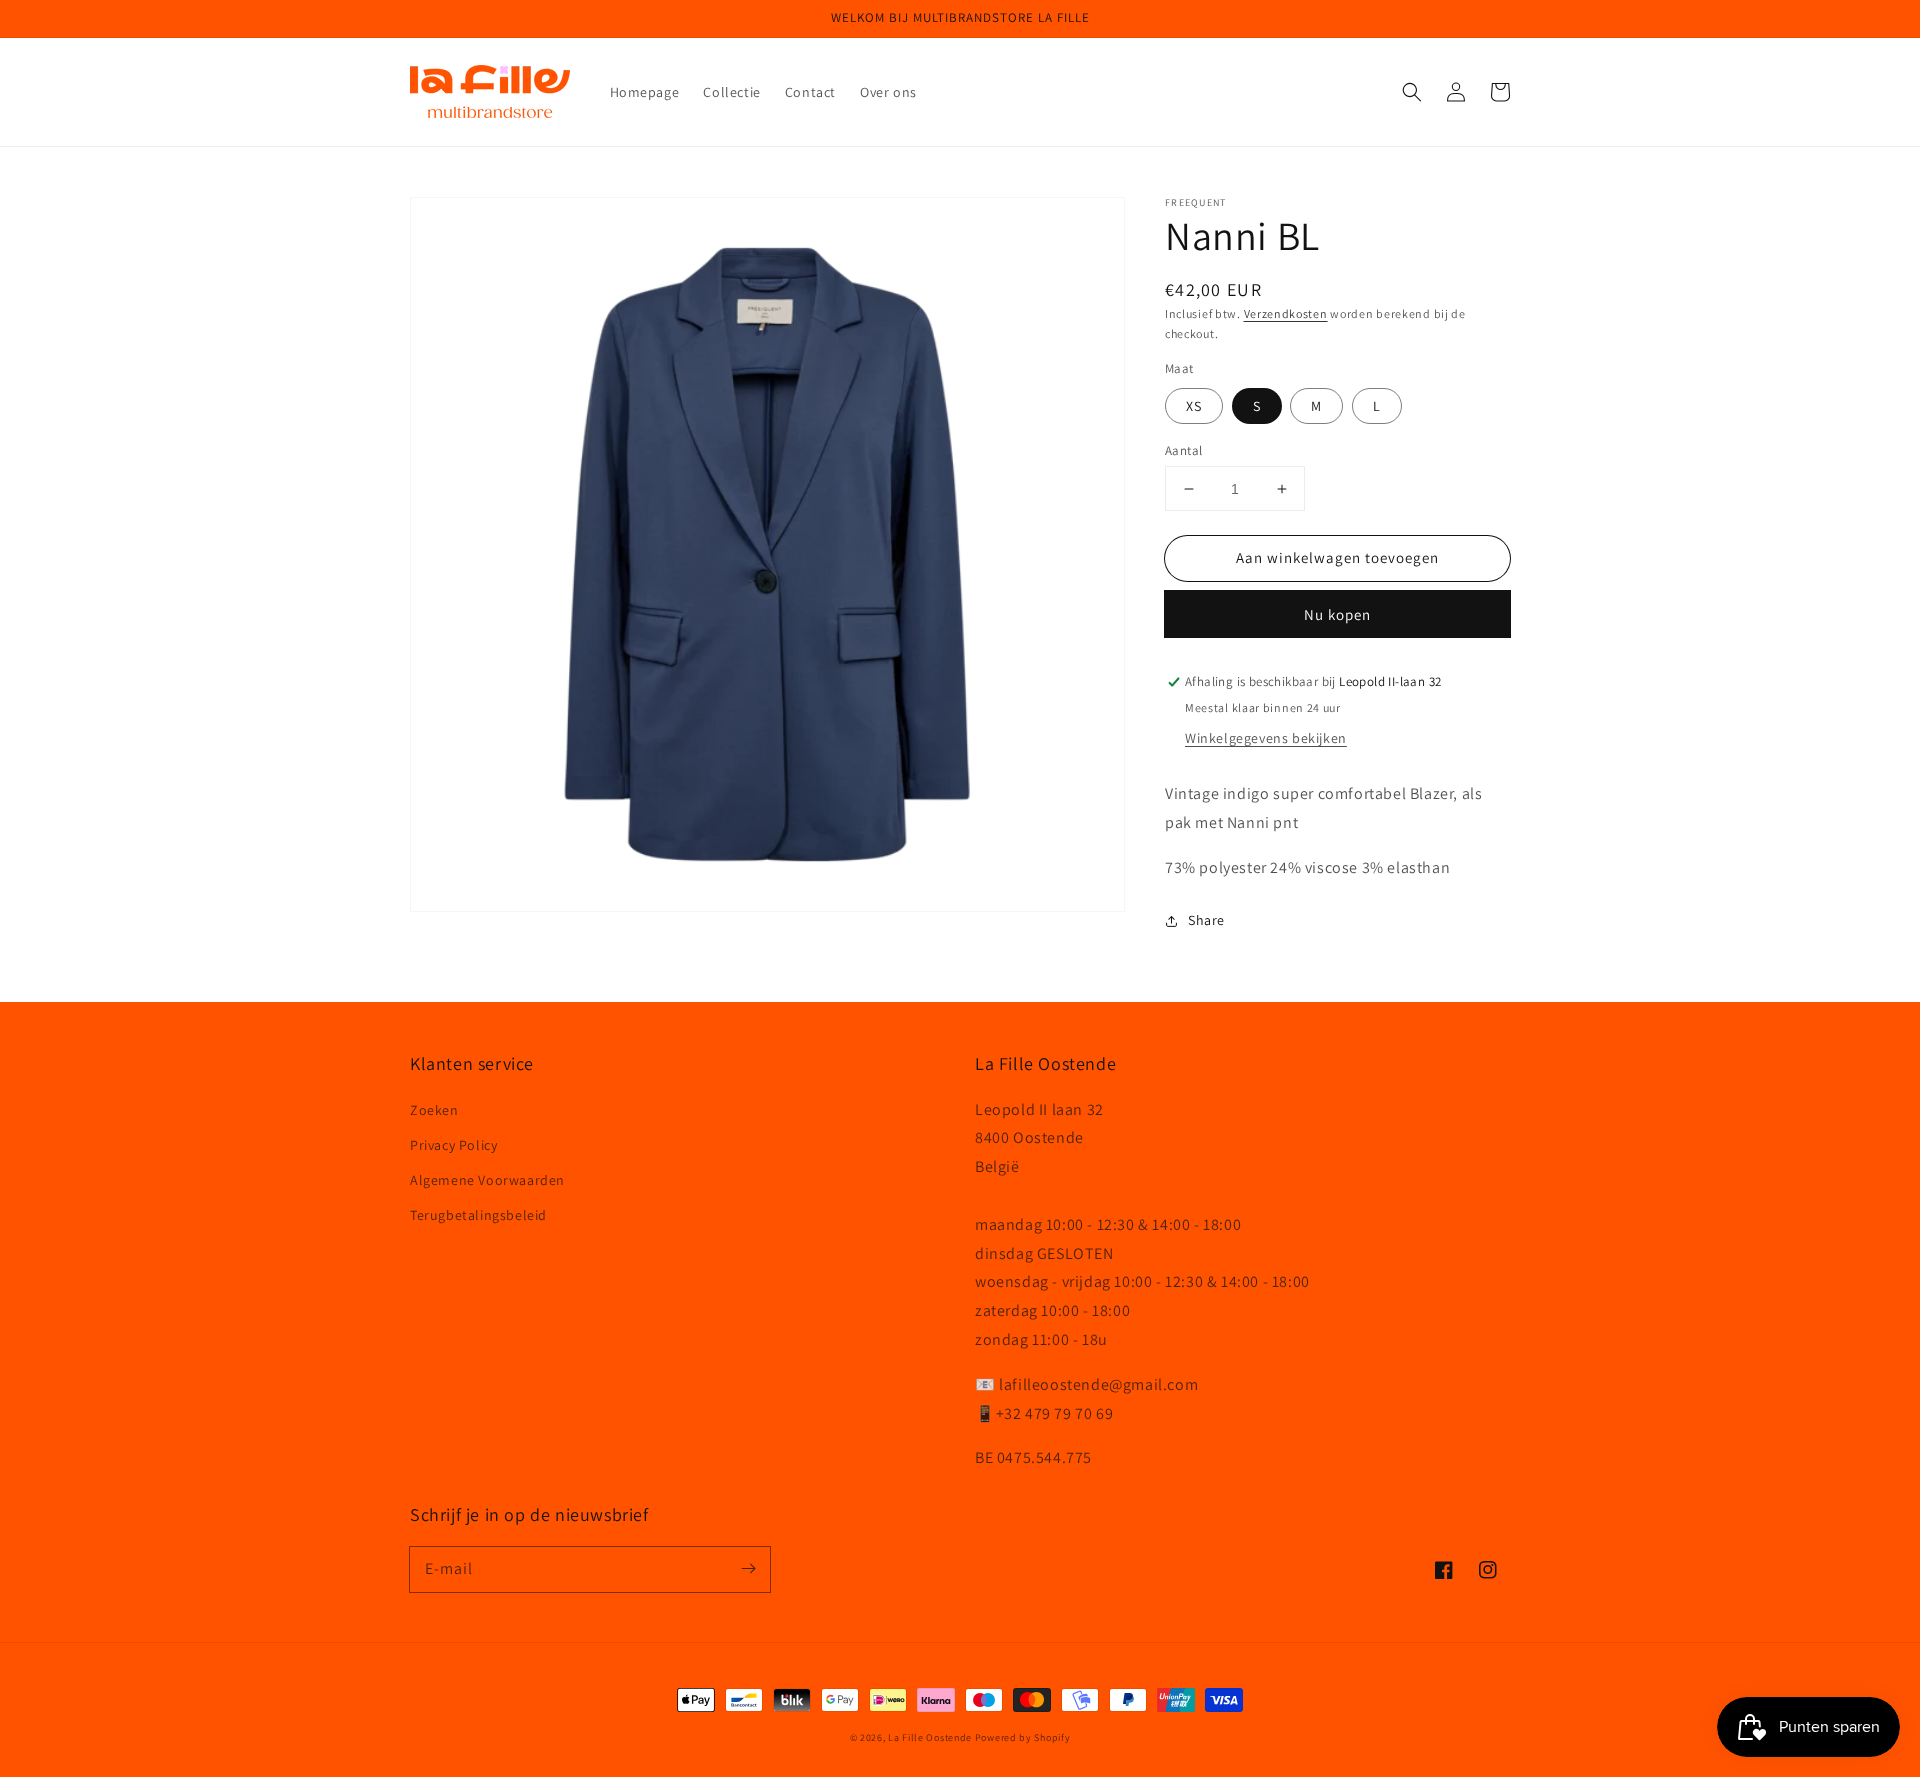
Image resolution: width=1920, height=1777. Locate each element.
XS (1194, 406)
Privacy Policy (453, 1145)
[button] (1412, 92)
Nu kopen (1337, 615)
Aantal (1183, 450)
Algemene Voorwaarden (487, 1180)
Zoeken (434, 1110)
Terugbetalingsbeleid (478, 1215)
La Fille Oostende (930, 1737)
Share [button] (1206, 920)
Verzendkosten (1286, 313)
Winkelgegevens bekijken (1266, 739)
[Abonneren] (748, 1569)
